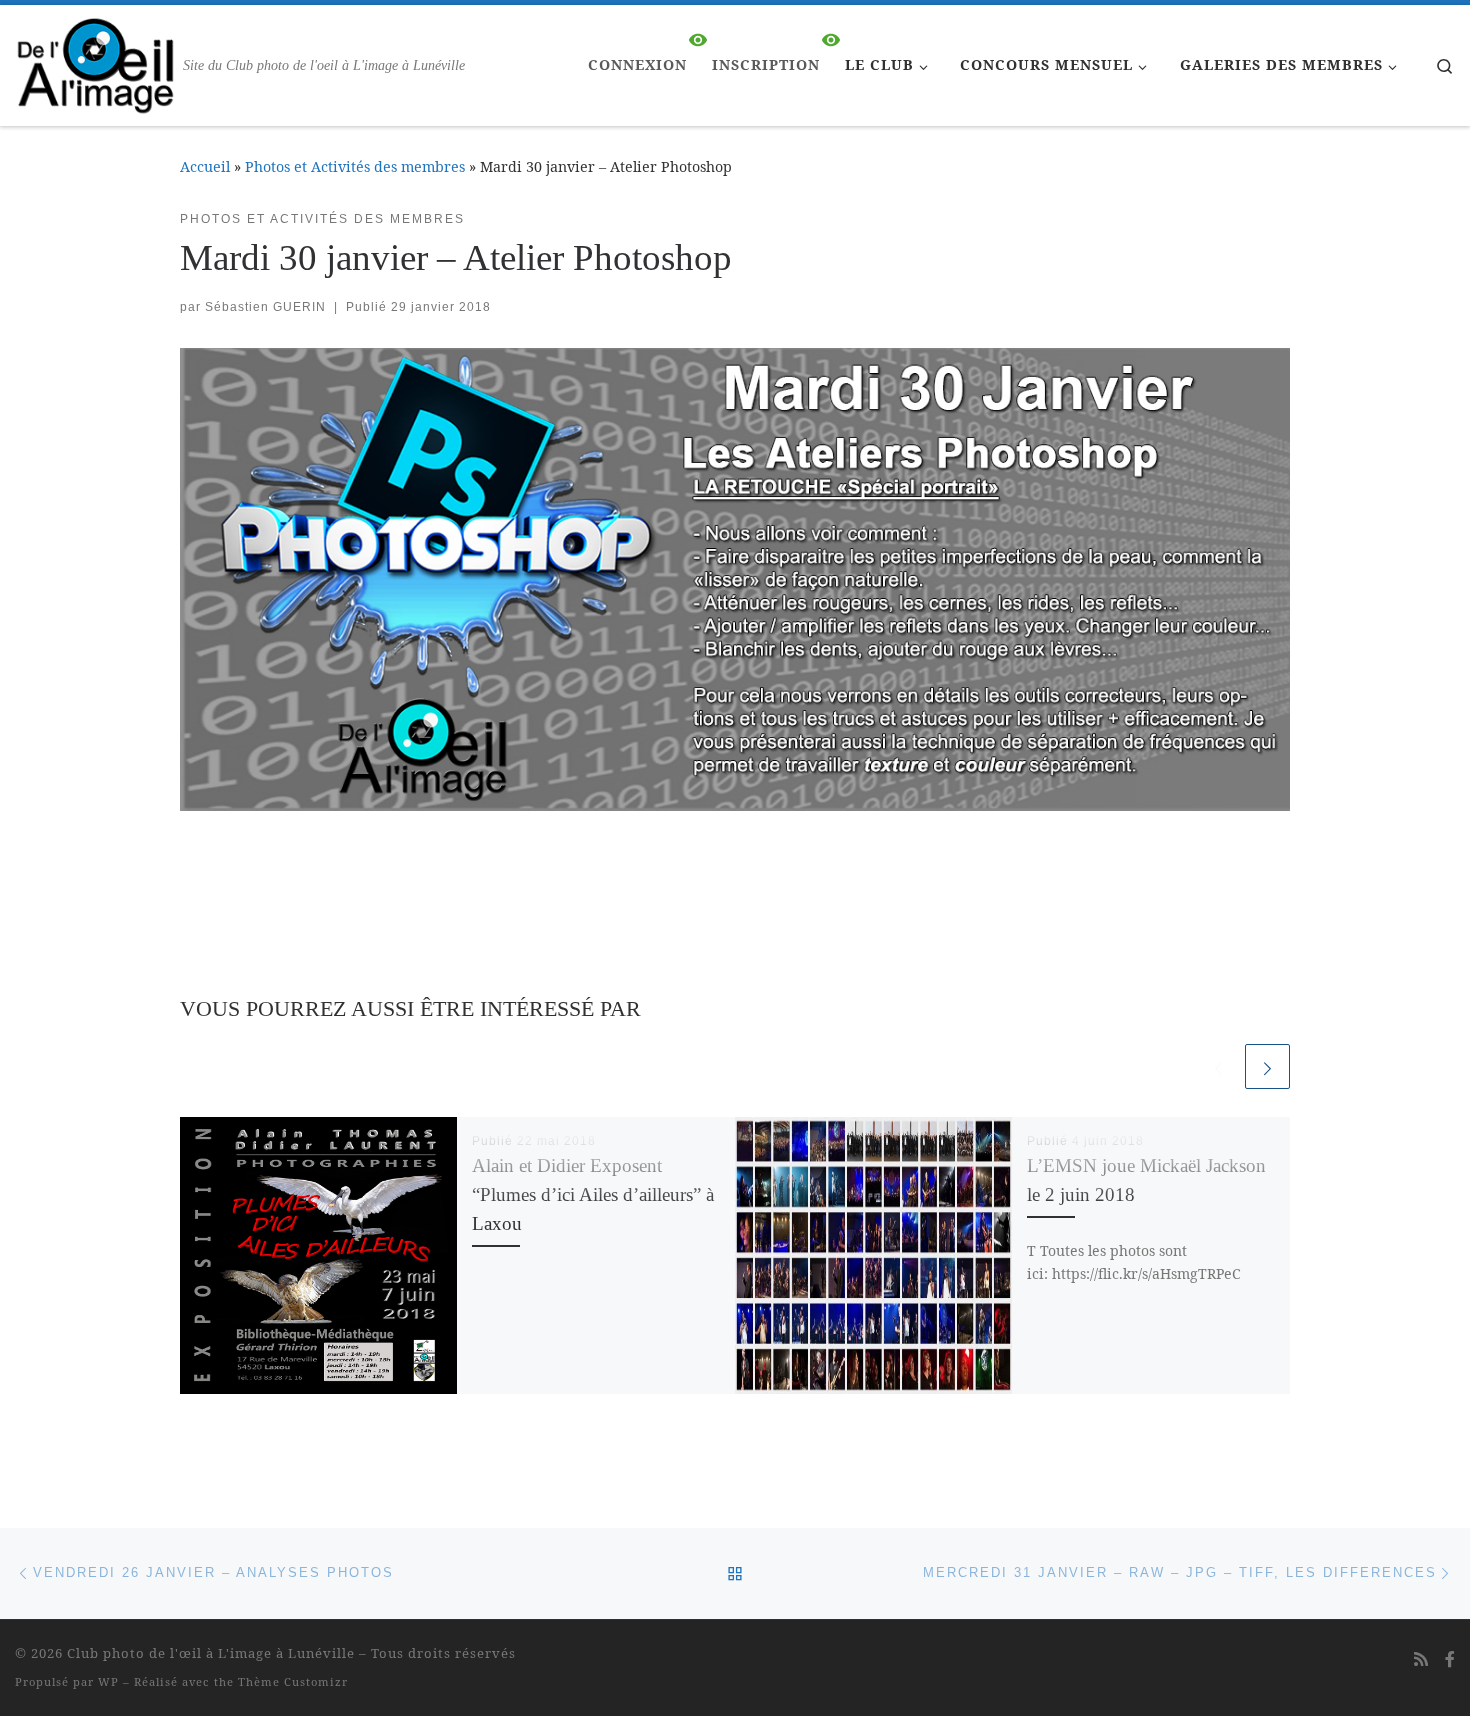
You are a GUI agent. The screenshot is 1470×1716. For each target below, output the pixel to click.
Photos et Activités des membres (355, 166)
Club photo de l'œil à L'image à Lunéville (211, 1653)
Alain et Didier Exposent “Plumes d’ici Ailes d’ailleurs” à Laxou (593, 1194)
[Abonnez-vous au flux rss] (1421, 1659)
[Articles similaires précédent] (1218, 1066)
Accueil (205, 166)
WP (108, 1681)
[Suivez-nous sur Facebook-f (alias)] (1450, 1659)
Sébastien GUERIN (265, 307)
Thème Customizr (293, 1681)
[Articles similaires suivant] (1267, 1066)
